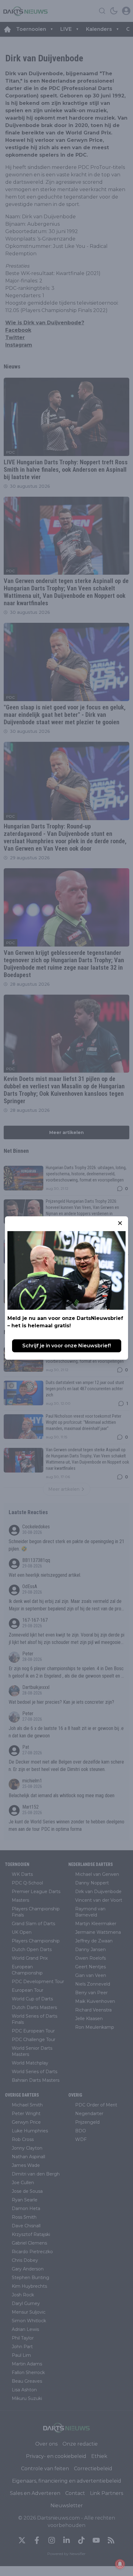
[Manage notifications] (120, 2564)
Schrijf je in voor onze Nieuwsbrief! (67, 1346)
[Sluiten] (120, 1223)
